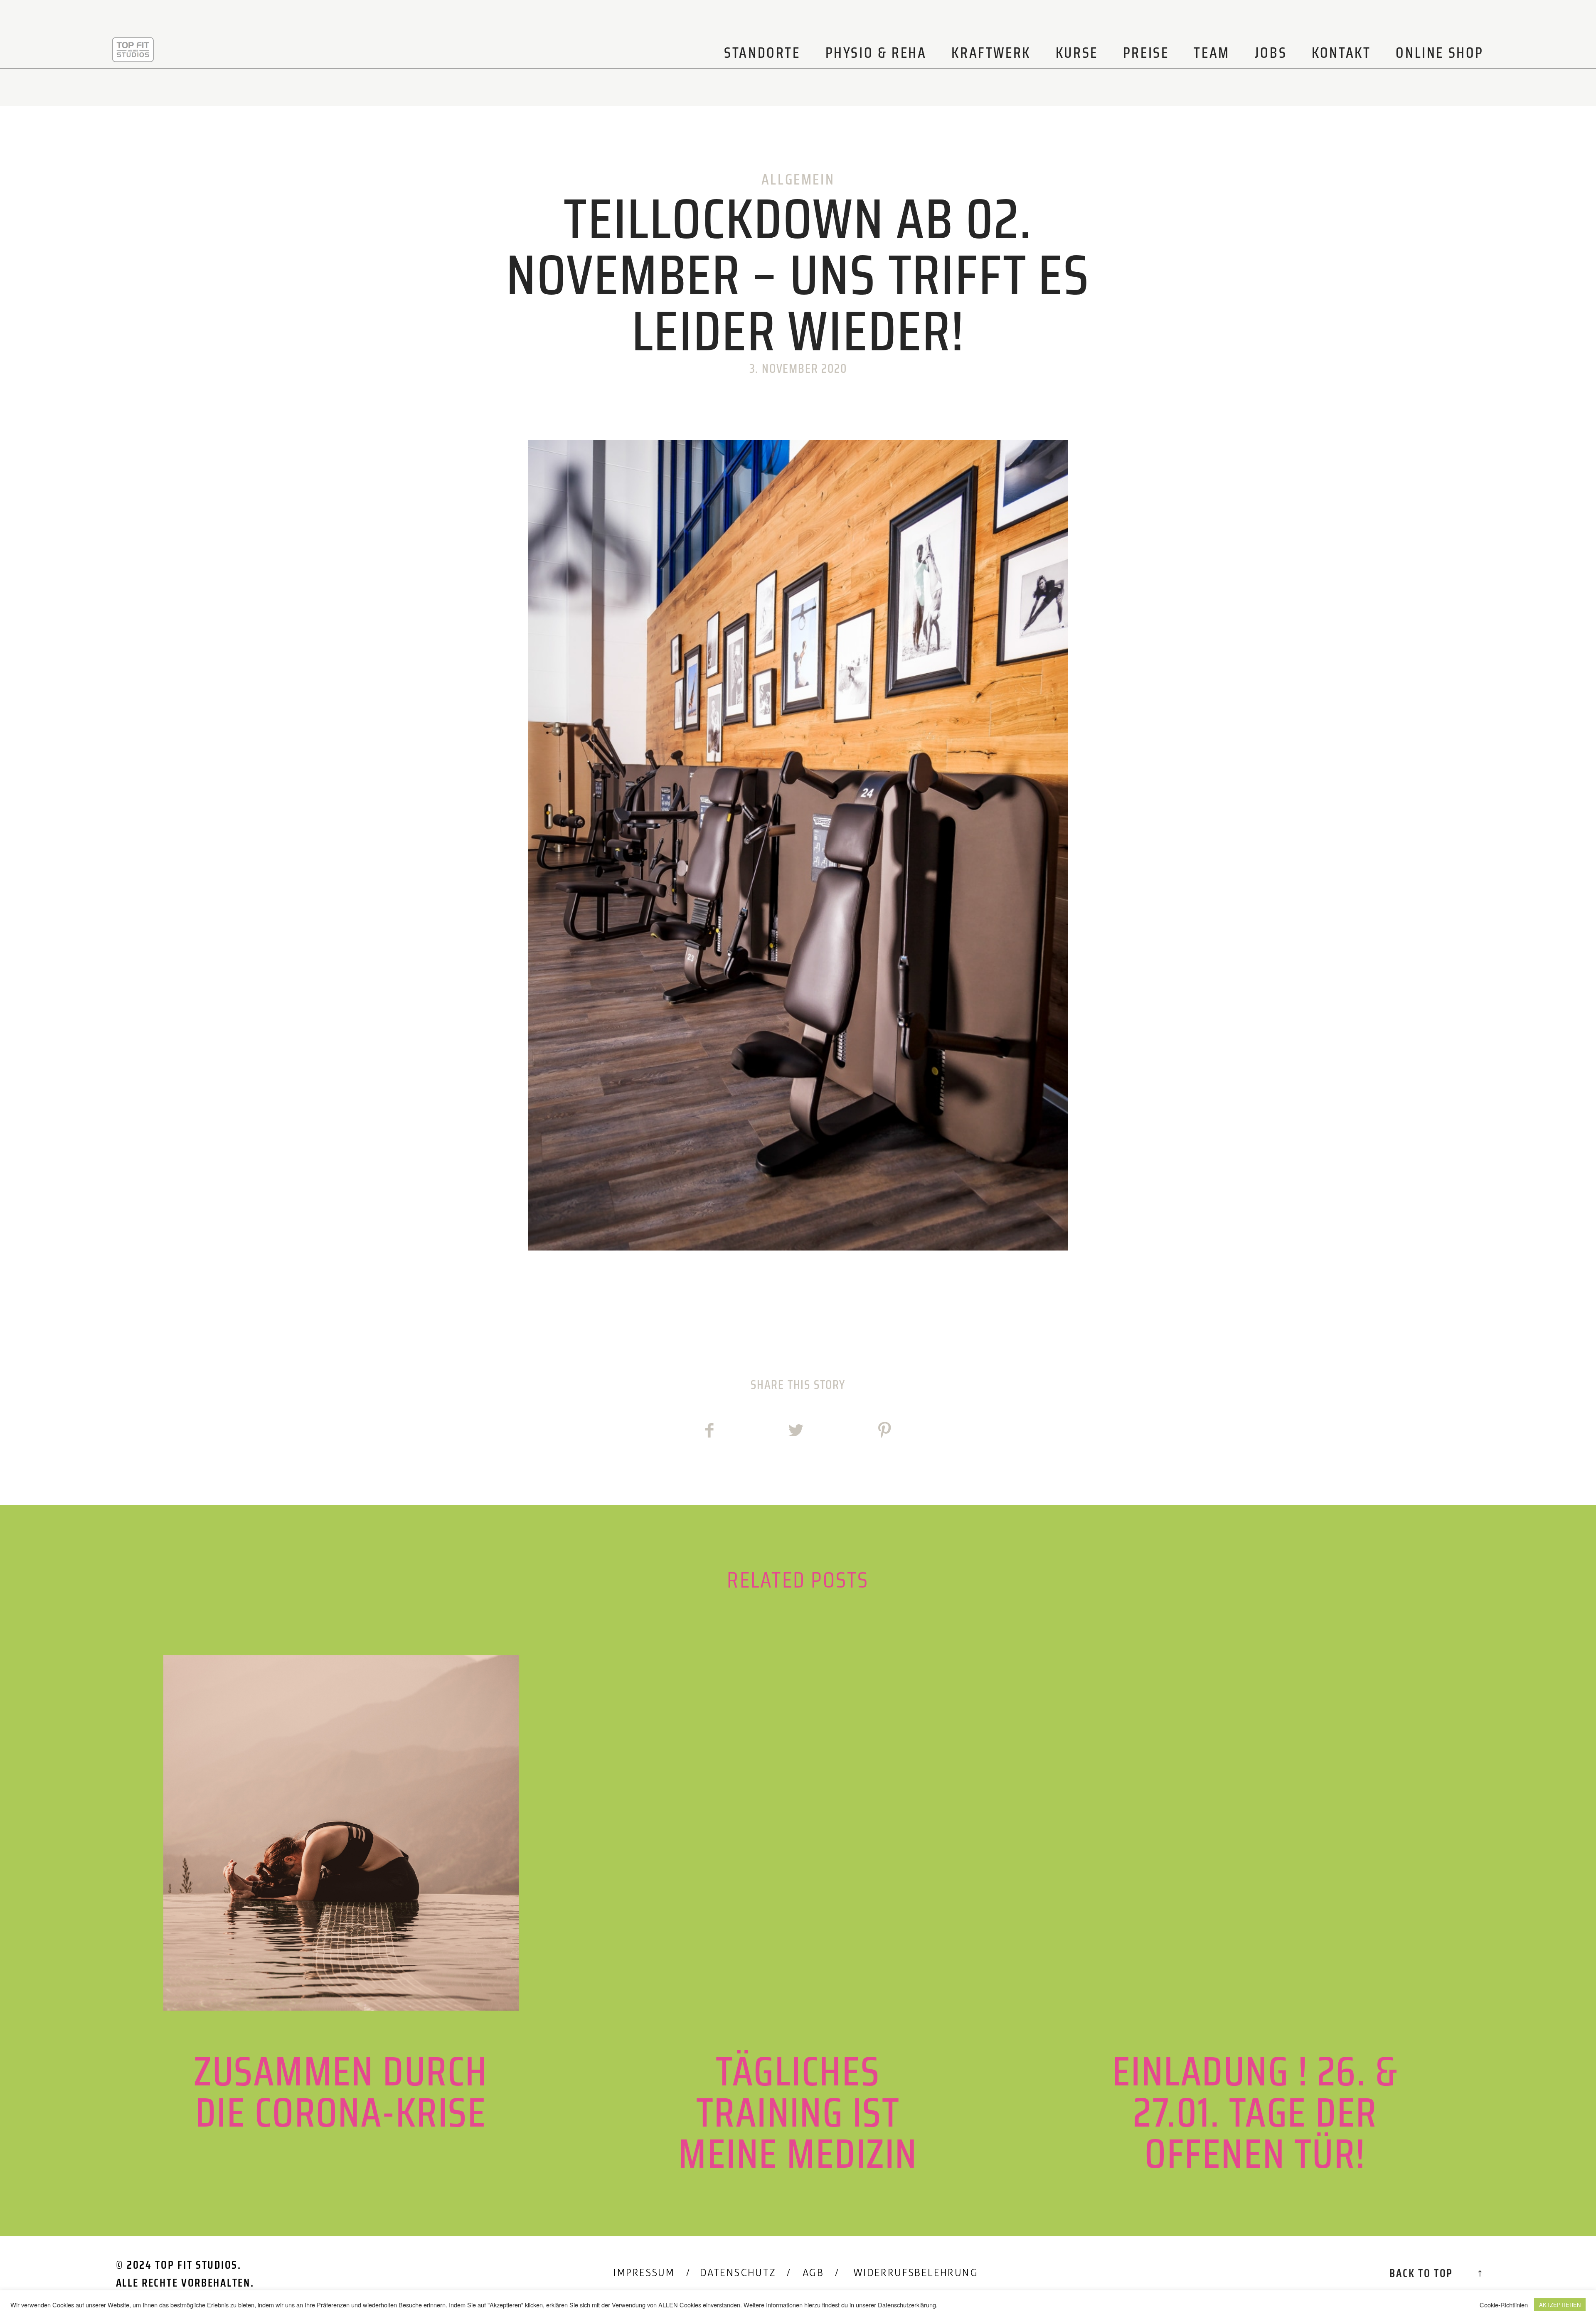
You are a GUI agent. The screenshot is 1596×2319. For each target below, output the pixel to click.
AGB (813, 2273)
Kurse (1077, 53)
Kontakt (1341, 53)
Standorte (762, 53)
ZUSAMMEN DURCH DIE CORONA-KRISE (341, 1915)
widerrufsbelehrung (916, 2273)
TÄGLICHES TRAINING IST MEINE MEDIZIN (798, 1915)
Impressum (644, 2273)
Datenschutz (738, 2273)
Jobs (1271, 53)
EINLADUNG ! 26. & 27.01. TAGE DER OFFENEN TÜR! (1255, 1915)
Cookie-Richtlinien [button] (1504, 2305)
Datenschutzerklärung (907, 2305)
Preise (1146, 53)
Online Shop (1440, 53)
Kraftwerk (991, 53)
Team (1212, 53)
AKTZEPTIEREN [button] (1560, 2305)
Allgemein (798, 179)
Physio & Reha (876, 53)
